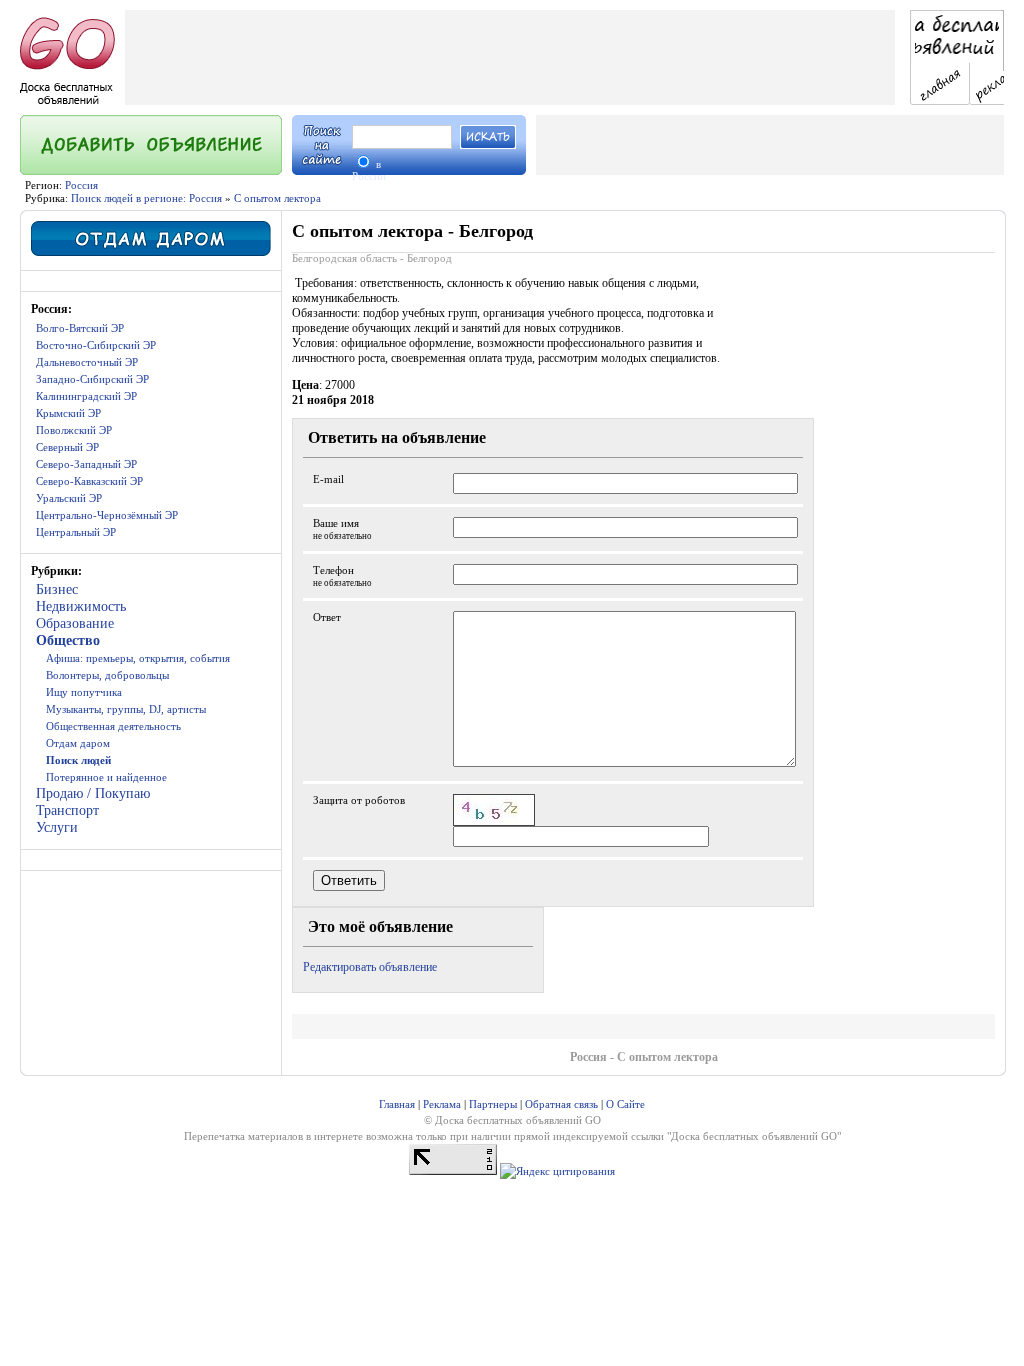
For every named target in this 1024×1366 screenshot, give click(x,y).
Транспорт (67, 810)
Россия (81, 185)
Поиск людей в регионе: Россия (146, 198)
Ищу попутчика (84, 692)
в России (369, 170)
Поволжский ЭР (74, 430)
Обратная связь (561, 1104)
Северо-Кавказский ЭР (89, 481)
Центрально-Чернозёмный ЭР (107, 515)
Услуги (57, 827)
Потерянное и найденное (106, 777)
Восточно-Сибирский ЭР (96, 345)
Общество (68, 640)
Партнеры (493, 1104)
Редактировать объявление (370, 967)
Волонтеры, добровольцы (107, 675)
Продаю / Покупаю (93, 793)
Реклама (442, 1104)
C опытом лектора (277, 198)
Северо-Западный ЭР (86, 464)
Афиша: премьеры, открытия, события (138, 658)
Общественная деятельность (113, 726)
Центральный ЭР (76, 532)
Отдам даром (78, 743)
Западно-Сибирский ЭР (92, 379)
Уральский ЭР (69, 498)
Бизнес (57, 589)
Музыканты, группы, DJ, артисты (126, 709)
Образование (75, 623)
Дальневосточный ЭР (87, 362)
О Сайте (625, 1104)
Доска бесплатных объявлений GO (754, 1136)
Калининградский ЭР (86, 396)
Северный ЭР (67, 447)
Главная (397, 1104)
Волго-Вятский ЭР (80, 328)
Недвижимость (81, 606)
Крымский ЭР (68, 413)
